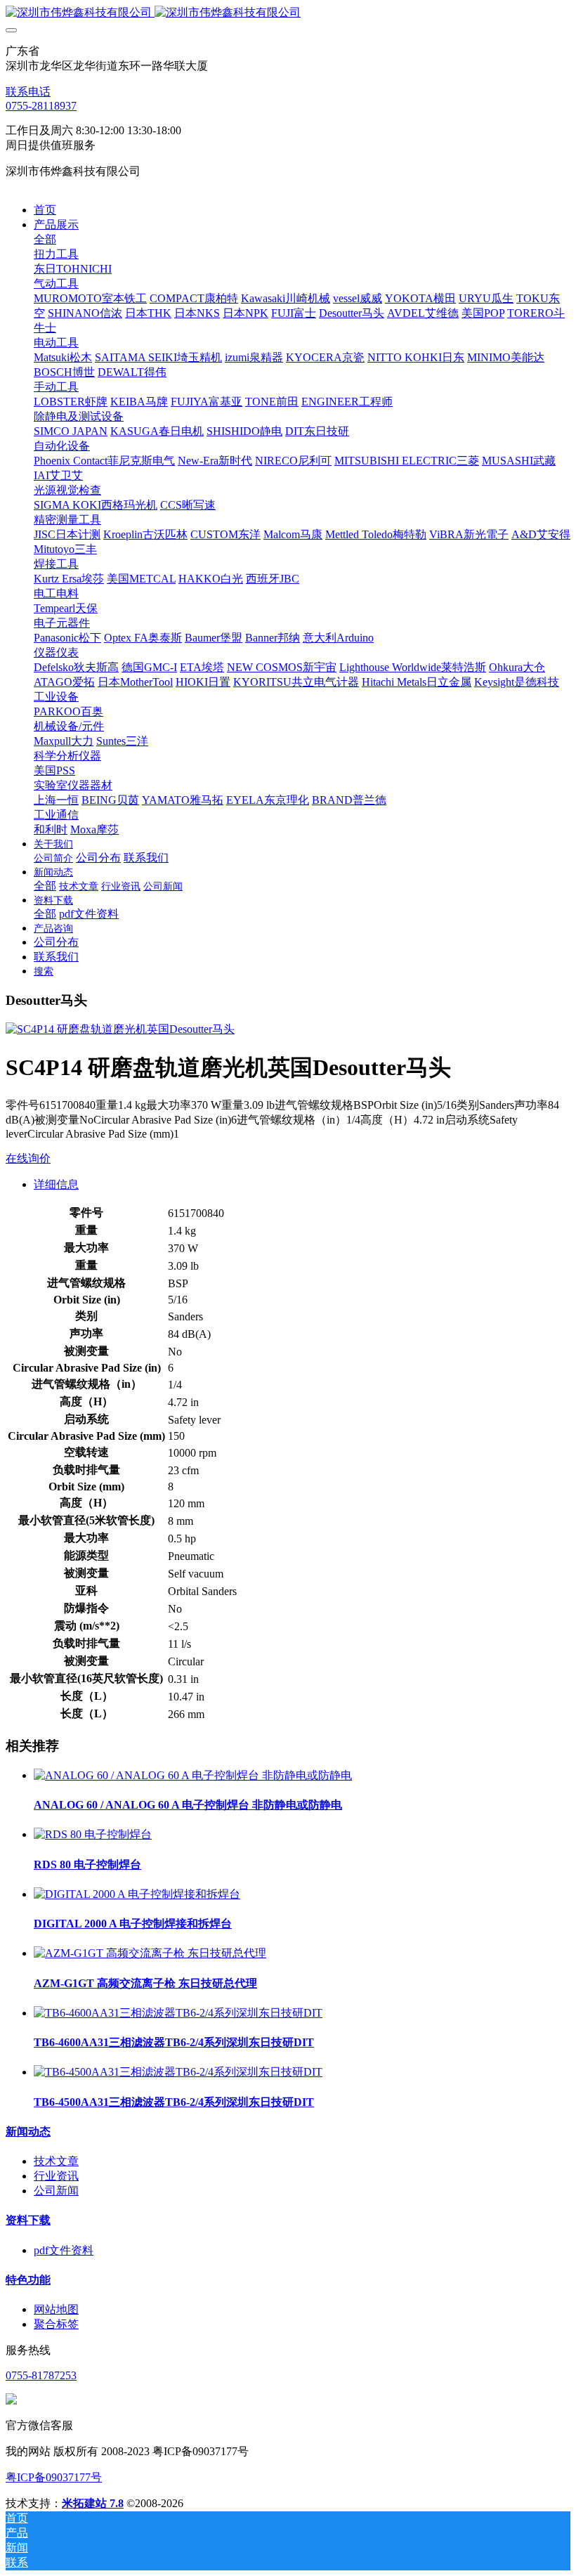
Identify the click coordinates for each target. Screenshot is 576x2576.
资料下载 (28, 2220)
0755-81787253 (41, 2375)
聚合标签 (56, 2324)
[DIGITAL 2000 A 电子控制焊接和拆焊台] (137, 1894)
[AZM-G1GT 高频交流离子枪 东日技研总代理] (150, 1953)
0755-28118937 (41, 106)
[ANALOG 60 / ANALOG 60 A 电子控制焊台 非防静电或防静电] (193, 1775)
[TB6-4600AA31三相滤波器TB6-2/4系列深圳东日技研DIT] (178, 2013)
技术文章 (56, 2161)
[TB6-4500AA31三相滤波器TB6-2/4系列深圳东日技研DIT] (178, 2072)
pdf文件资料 (64, 2250)
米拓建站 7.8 (93, 2503)
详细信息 (56, 1184)
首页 (45, 210)
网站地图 (56, 2309)
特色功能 (28, 2280)
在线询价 (28, 1158)
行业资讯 (56, 2176)
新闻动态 (28, 2132)
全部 (45, 239)
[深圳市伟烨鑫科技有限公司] (288, 13)
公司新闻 (56, 2191)
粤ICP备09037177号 (54, 2477)
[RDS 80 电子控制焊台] (93, 1834)
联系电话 (28, 92)
